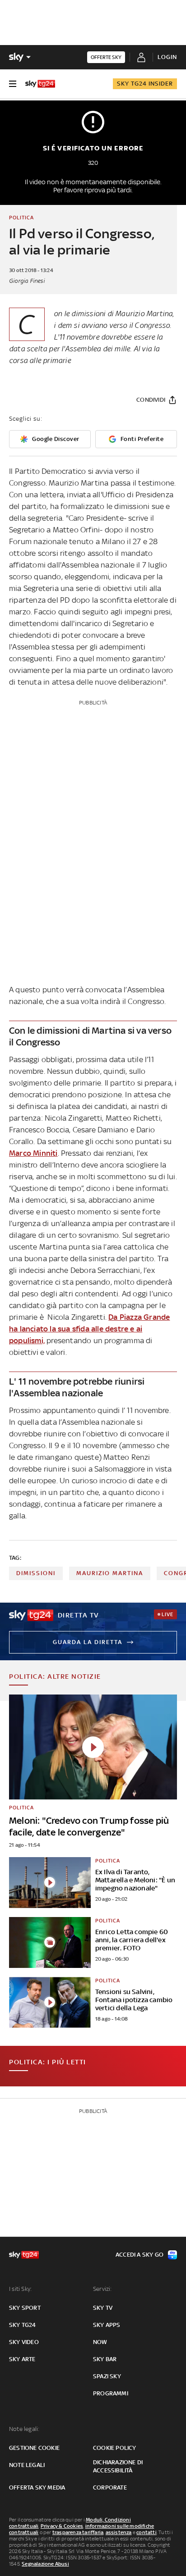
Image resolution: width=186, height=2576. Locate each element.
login (167, 57)
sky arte (22, 2359)
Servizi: (102, 2289)
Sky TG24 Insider (145, 84)
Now (100, 2342)
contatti (146, 2532)
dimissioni (36, 1573)
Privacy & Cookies (62, 2526)
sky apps (107, 2325)
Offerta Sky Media (37, 2487)
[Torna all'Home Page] (40, 84)
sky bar (105, 2359)
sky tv (103, 2308)
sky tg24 (23, 2325)
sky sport (25, 2308)
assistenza (119, 2532)
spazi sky (107, 2376)
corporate (110, 2487)
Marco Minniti (33, 1153)
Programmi (111, 2393)
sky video (24, 2342)
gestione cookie (34, 2448)
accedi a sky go (139, 2255)
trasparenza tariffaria (78, 2532)
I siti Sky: (20, 2289)
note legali (27, 2465)
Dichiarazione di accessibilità (118, 2466)
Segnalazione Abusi (45, 2564)
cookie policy (115, 2448)
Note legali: (24, 2429)
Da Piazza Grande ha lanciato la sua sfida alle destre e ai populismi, (89, 1329)
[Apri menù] (13, 84)
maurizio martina (110, 1573)
